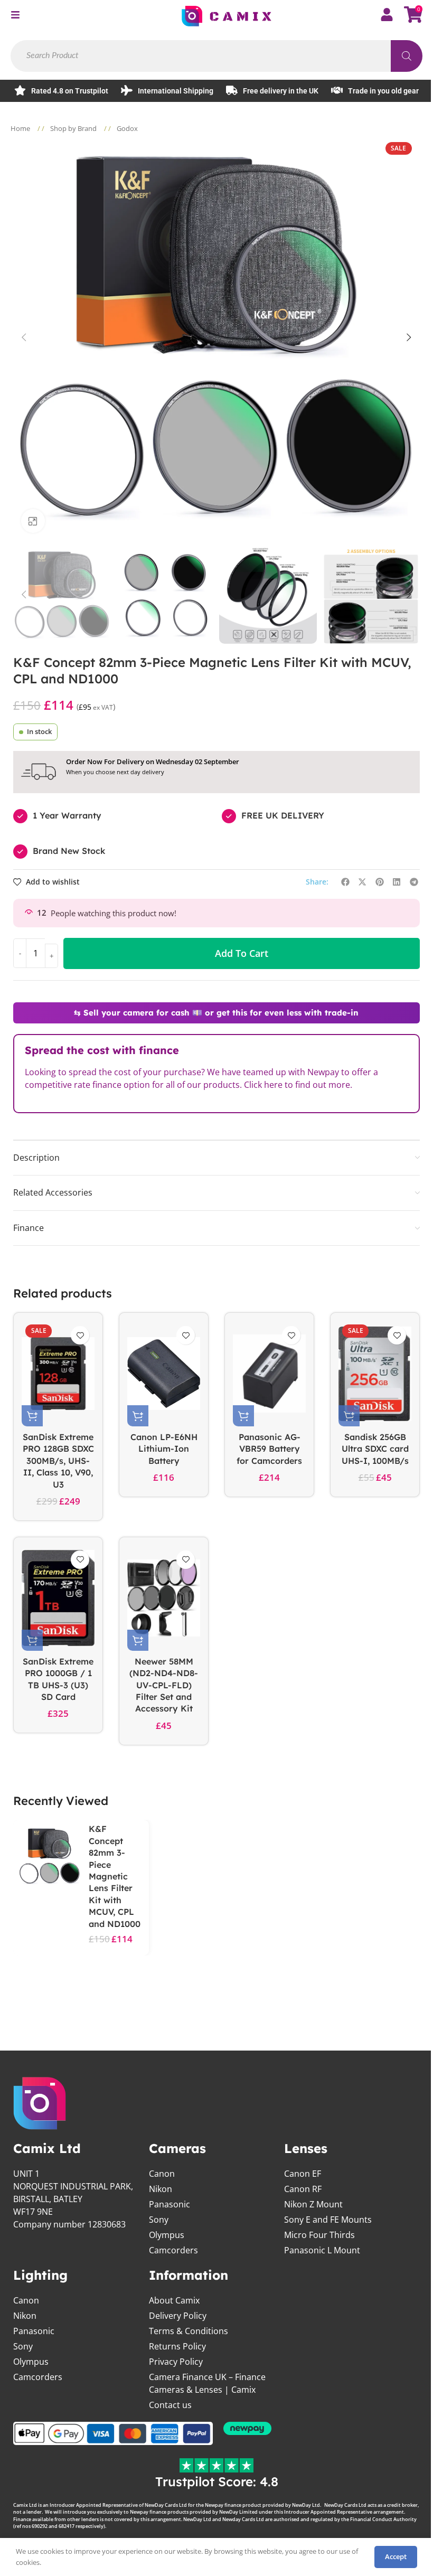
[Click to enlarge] (33, 521)
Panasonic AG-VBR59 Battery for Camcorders (269, 1449)
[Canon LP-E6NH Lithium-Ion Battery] (164, 1374)
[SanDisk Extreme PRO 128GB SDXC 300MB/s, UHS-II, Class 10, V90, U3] (58, 1374)
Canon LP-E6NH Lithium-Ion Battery (164, 1449)
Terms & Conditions (189, 2331)
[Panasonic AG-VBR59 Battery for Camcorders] (269, 1374)
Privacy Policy (176, 2362)
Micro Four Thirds (319, 2235)
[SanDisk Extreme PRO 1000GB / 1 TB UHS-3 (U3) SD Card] (58, 1598)
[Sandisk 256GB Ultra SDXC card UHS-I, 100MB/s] (375, 1374)
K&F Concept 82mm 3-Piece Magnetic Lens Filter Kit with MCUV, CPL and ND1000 (115, 1876)
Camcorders (173, 2250)
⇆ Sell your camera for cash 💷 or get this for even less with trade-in (216, 1013)
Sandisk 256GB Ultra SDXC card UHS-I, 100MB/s (375, 1449)
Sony (159, 2220)
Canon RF (303, 2189)
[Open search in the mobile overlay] (216, 56)
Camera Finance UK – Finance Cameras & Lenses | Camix (207, 2383)
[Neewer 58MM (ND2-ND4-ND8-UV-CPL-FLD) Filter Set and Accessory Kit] (164, 1598)
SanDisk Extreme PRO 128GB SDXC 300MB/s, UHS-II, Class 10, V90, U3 (58, 1461)
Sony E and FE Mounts (328, 2220)
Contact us (170, 2405)
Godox (127, 128)
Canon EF (303, 2174)
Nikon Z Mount (313, 2204)
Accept (396, 2556)
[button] (24, 337)
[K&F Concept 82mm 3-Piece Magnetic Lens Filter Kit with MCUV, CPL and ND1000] (50, 1856)
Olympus (167, 2235)
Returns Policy (177, 2346)
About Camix (174, 2300)
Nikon (161, 2189)
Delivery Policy (178, 2316)
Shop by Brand (74, 128)
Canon (162, 2174)
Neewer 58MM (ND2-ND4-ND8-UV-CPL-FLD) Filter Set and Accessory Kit (164, 1685)
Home (21, 128)
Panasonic (170, 2204)
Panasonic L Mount (322, 2250)
